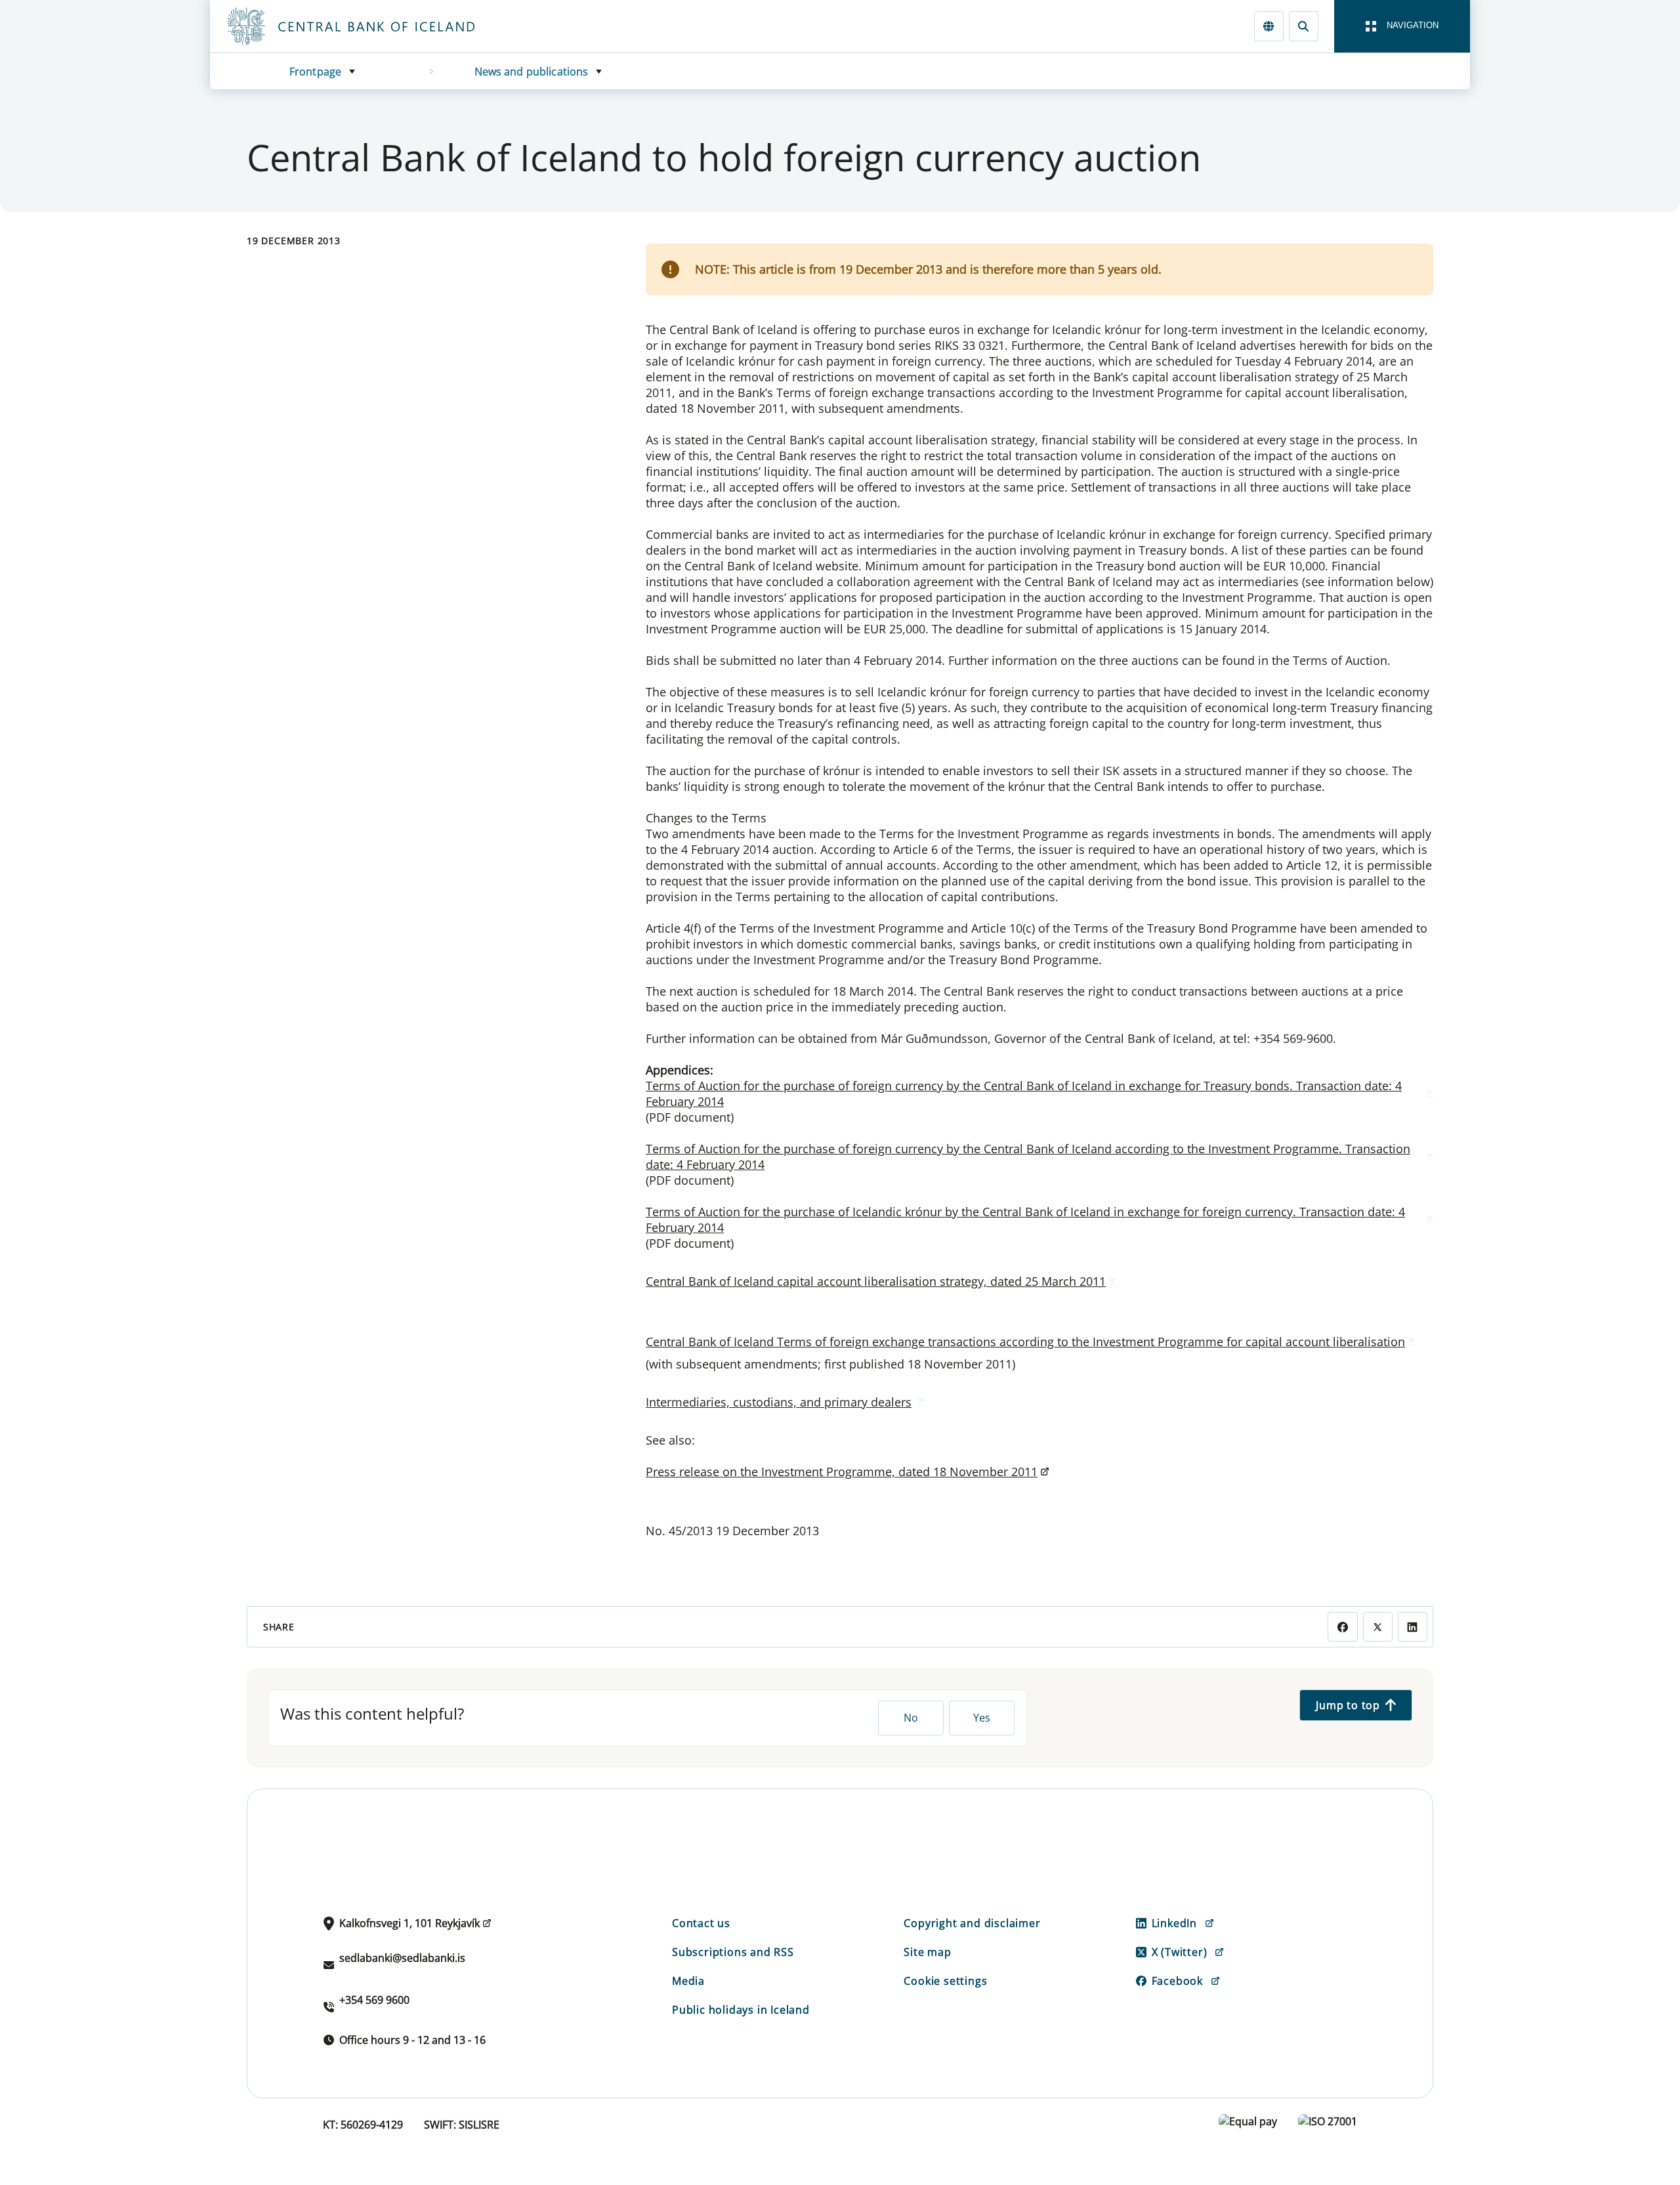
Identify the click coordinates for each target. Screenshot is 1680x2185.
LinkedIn (1174, 1923)
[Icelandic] (1269, 26)
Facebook (1177, 1981)
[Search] (1304, 26)
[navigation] (1402, 26)
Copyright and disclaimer (972, 1923)
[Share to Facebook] (1342, 1627)
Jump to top (1348, 1705)
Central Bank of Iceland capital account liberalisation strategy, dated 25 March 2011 (876, 1281)
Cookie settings (945, 1981)
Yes (982, 1718)
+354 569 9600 (374, 2000)
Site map (927, 1952)
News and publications (532, 72)
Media (688, 1981)
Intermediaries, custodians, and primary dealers (779, 1402)
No (911, 1718)
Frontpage (315, 72)
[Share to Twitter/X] (1378, 1627)
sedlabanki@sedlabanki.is (402, 1958)
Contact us (701, 1923)
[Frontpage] (375, 26)
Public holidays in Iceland (741, 2010)
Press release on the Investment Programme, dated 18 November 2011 (842, 1472)
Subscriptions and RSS (733, 1952)
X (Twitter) (1180, 1952)
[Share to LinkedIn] (1413, 1627)
